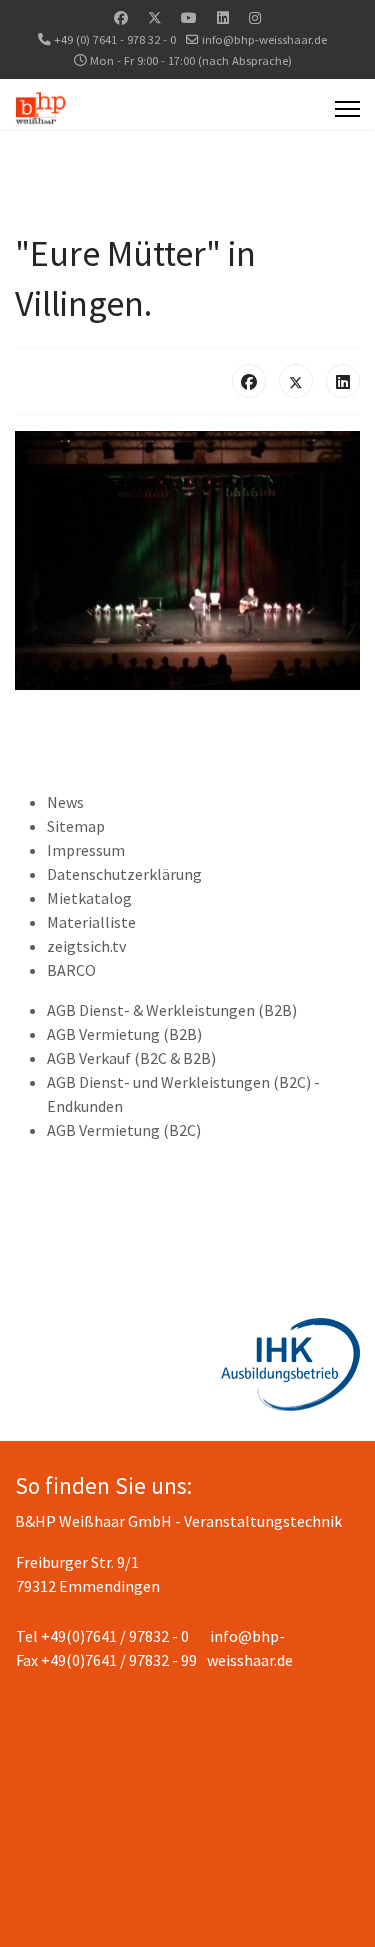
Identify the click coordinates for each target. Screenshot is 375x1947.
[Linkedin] (223, 18)
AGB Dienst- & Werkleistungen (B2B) (172, 1010)
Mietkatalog (89, 898)
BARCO (71, 970)
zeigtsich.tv (86, 946)
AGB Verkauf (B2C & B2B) (131, 1058)
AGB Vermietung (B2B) (124, 1034)
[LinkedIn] (343, 381)
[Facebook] (121, 18)
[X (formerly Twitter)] (296, 381)
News (65, 802)
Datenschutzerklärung (124, 874)
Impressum (86, 850)
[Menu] (347, 109)
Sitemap (76, 826)
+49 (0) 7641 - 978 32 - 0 (115, 39)
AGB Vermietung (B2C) (124, 1130)
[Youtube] (189, 18)
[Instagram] (255, 18)
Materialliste (91, 922)
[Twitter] (155, 18)
